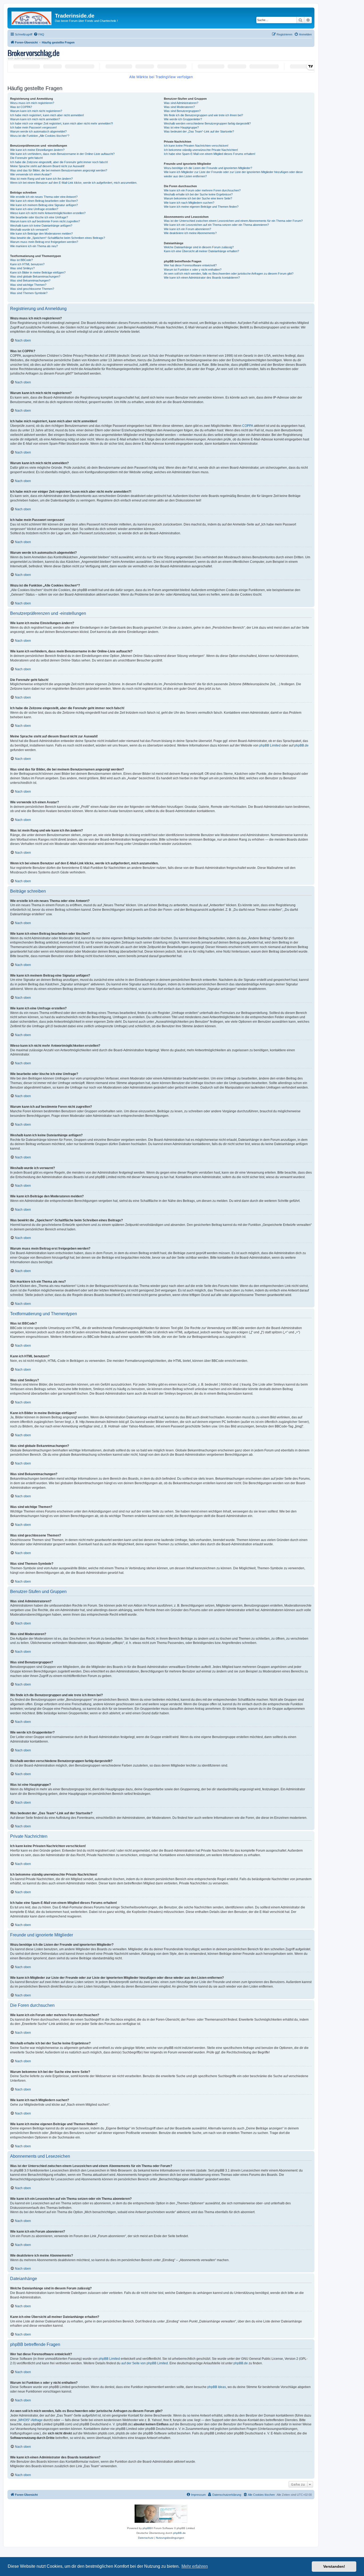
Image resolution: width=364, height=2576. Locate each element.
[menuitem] (39, 34)
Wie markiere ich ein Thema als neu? (34, 246)
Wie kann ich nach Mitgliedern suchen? (189, 203)
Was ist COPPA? (21, 107)
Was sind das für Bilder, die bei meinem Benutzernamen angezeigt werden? (59, 170)
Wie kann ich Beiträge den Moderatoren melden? (41, 234)
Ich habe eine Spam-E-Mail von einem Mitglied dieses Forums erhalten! (210, 154)
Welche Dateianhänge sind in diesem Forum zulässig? (199, 247)
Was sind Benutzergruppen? (182, 111)
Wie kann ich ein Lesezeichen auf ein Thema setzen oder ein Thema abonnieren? (216, 225)
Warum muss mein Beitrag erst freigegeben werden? (44, 242)
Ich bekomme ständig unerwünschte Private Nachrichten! (201, 150)
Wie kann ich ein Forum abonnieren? (187, 229)
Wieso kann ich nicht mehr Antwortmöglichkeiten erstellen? (48, 213)
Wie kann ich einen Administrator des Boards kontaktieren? (202, 278)
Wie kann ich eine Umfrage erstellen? (34, 209)
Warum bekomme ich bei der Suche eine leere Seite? (198, 198)
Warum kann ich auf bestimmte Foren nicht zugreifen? (45, 221)
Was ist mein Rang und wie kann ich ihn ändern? (41, 179)
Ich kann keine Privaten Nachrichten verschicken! (196, 146)
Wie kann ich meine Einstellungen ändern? (37, 150)
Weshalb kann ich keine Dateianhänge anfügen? (41, 226)
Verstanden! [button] (334, 2566)
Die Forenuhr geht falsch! (27, 158)
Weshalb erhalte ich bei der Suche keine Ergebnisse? (198, 194)
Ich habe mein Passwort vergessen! (33, 127)
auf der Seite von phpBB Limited (145, 2363)
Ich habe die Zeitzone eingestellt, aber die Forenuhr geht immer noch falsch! (59, 162)
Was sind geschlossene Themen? (32, 289)
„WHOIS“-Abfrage (30, 2420)
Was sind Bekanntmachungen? (30, 280)
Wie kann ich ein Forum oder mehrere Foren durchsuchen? (202, 190)
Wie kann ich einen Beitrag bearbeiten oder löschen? (44, 201)
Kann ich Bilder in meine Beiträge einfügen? (38, 272)
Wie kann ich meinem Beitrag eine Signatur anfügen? (44, 205)
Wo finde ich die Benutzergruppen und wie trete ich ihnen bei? (203, 115)
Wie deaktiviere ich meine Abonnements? (190, 233)
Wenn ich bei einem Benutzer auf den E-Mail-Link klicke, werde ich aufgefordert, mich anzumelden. (74, 183)
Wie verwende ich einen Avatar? (31, 174)
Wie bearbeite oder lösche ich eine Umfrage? (39, 217)
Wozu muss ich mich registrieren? (32, 103)
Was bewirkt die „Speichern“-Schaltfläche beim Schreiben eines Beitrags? (58, 238)
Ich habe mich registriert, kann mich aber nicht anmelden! (47, 115)
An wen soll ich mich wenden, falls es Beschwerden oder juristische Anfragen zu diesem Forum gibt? (229, 274)
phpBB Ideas (217, 2387)
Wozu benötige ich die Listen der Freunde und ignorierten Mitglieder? (208, 168)
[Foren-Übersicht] (32, 17)
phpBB (147, 2528)
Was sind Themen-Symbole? (29, 293)
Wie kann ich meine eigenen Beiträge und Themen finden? (201, 207)
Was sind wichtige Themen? (28, 285)
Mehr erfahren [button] (195, 2566)
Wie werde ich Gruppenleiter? (183, 119)
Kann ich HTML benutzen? (27, 264)
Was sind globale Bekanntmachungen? (35, 276)
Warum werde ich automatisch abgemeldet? (38, 131)
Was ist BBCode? (21, 260)
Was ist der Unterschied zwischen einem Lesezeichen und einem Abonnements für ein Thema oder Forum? (233, 221)
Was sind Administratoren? (181, 103)
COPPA (248, 426)
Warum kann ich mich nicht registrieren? (36, 111)
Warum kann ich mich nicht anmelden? (35, 119)
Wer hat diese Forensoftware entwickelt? (190, 265)
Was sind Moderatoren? (179, 107)
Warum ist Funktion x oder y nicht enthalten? (193, 270)
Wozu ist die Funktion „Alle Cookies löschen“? (40, 136)
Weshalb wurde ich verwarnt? (29, 230)
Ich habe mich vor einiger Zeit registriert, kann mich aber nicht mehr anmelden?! (62, 123)
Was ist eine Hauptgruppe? (181, 127)
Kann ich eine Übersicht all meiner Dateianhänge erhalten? (201, 251)
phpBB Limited (270, 745)
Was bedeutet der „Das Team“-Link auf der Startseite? (199, 131)
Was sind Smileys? (22, 268)
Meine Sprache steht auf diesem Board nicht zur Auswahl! (47, 166)
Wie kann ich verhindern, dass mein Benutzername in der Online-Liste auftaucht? (62, 154)
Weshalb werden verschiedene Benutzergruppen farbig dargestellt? (207, 123)
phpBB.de (301, 745)
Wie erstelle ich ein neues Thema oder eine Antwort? (44, 197)
